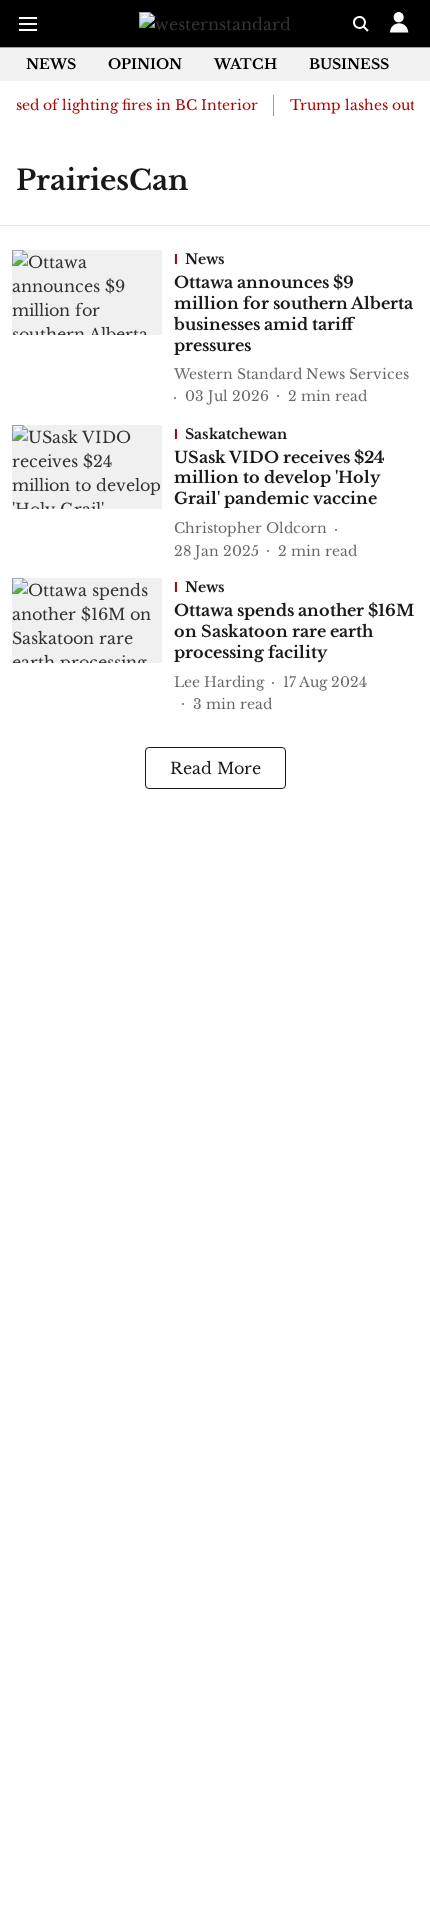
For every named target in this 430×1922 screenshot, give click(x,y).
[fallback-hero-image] (93, 329)
